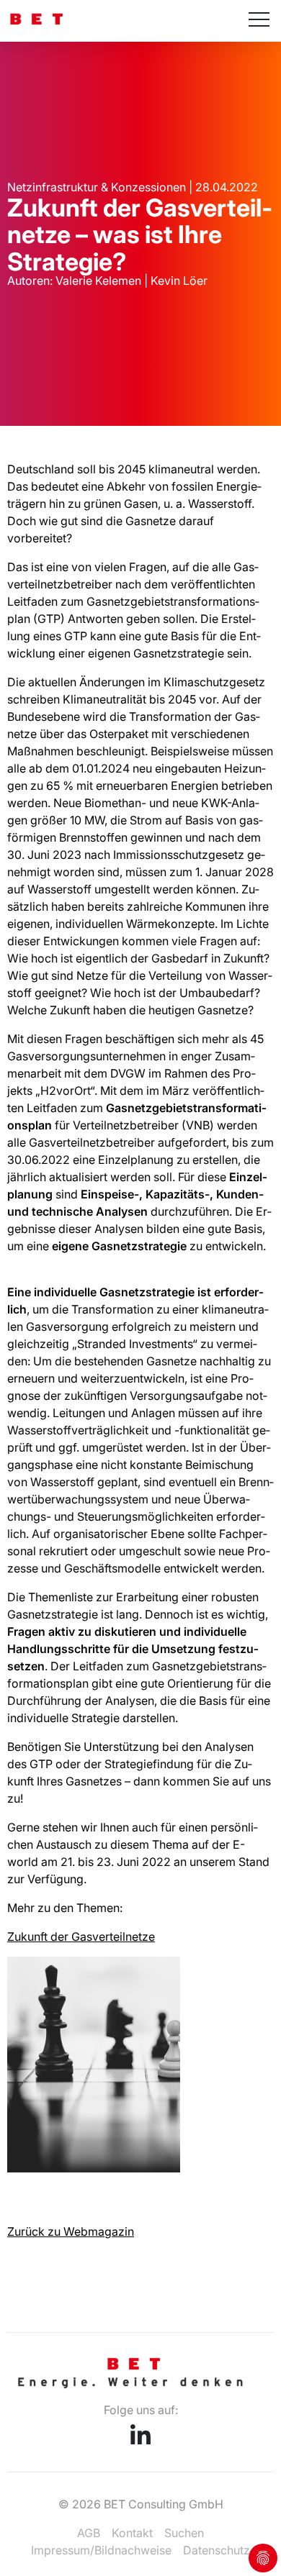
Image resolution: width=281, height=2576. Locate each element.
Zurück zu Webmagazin (71, 2231)
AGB (89, 2533)
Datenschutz (217, 2550)
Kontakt (132, 2533)
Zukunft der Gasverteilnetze (81, 1936)
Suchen (184, 2533)
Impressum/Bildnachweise (101, 2550)
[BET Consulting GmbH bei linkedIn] (140, 2440)
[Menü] (259, 21)
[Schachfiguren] (94, 2168)
